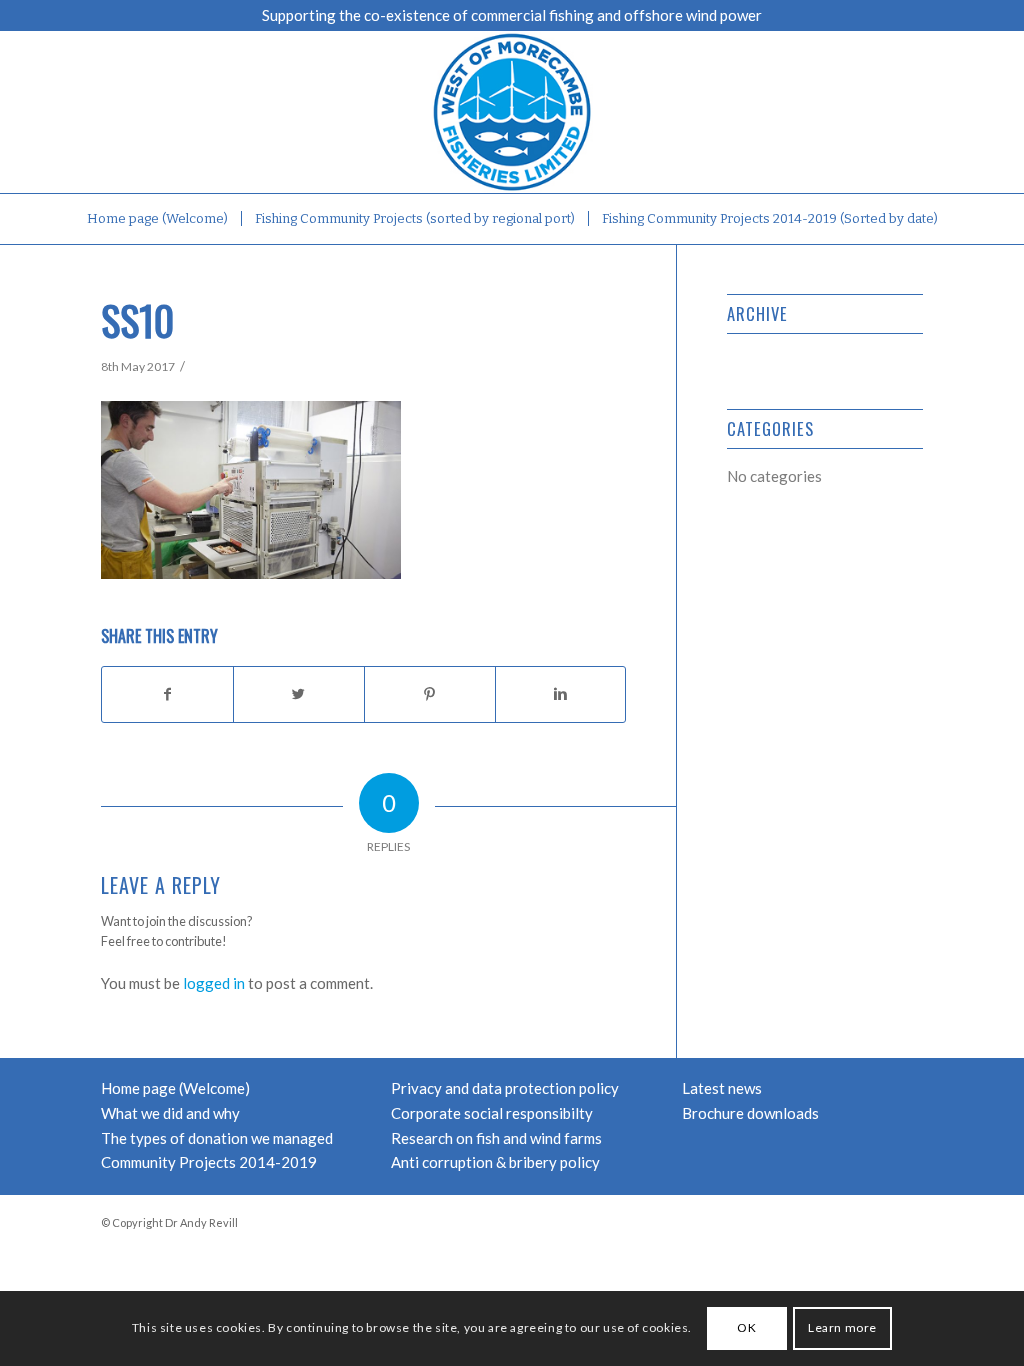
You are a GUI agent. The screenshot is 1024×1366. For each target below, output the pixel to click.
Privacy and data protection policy (505, 1088)
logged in (214, 983)
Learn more (842, 1327)
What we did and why (170, 1113)
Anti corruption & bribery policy (495, 1162)
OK (746, 1327)
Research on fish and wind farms (496, 1138)
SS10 (137, 320)
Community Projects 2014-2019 (209, 1162)
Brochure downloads (750, 1113)
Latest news (722, 1088)
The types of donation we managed (217, 1138)
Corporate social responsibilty (492, 1113)
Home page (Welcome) (175, 1088)
